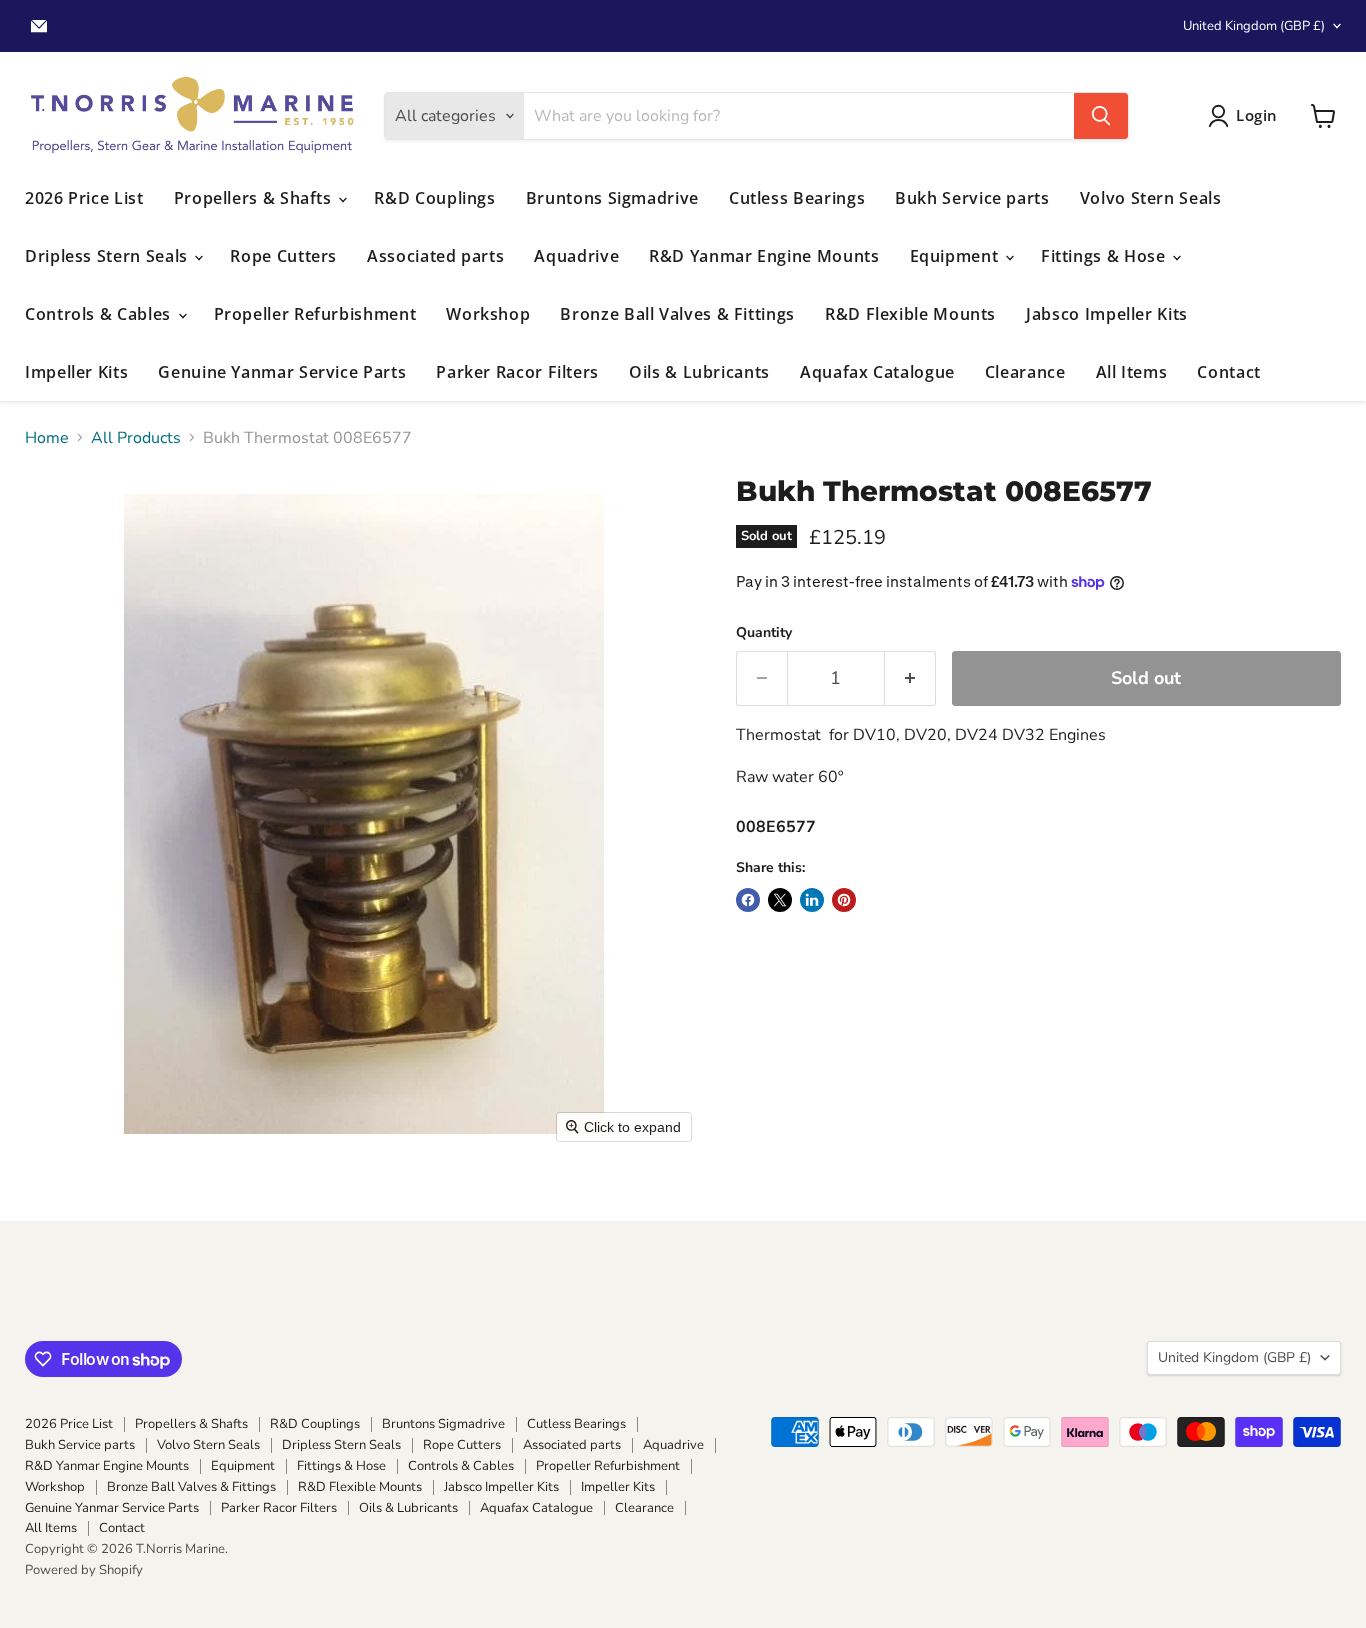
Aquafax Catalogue (877, 372)
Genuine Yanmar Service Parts (282, 372)
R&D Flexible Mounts (910, 314)
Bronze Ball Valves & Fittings (677, 314)
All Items (1132, 372)
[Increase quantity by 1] (910, 678)
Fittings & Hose (1105, 256)
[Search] (1101, 116)
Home (47, 438)
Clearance (1025, 372)
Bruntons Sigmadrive (612, 198)
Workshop (488, 314)
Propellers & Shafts (255, 198)
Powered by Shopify (84, 1570)
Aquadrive (576, 256)
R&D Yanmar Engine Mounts (764, 256)
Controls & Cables (100, 314)
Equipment (956, 256)
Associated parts (435, 256)
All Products (136, 438)
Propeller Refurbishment (315, 314)
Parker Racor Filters (517, 372)
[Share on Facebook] (748, 900)
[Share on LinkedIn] (812, 900)
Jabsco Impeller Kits (1107, 314)
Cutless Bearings (797, 198)
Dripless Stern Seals (108, 256)
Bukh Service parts (972, 198)
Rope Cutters (283, 256)
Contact (1228, 372)
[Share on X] (780, 900)
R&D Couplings (434, 198)
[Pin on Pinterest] (844, 900)
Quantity (764, 633)
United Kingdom (1254, 26)
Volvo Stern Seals (1151, 198)
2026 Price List (84, 198)
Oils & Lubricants (699, 372)
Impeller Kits (76, 372)
